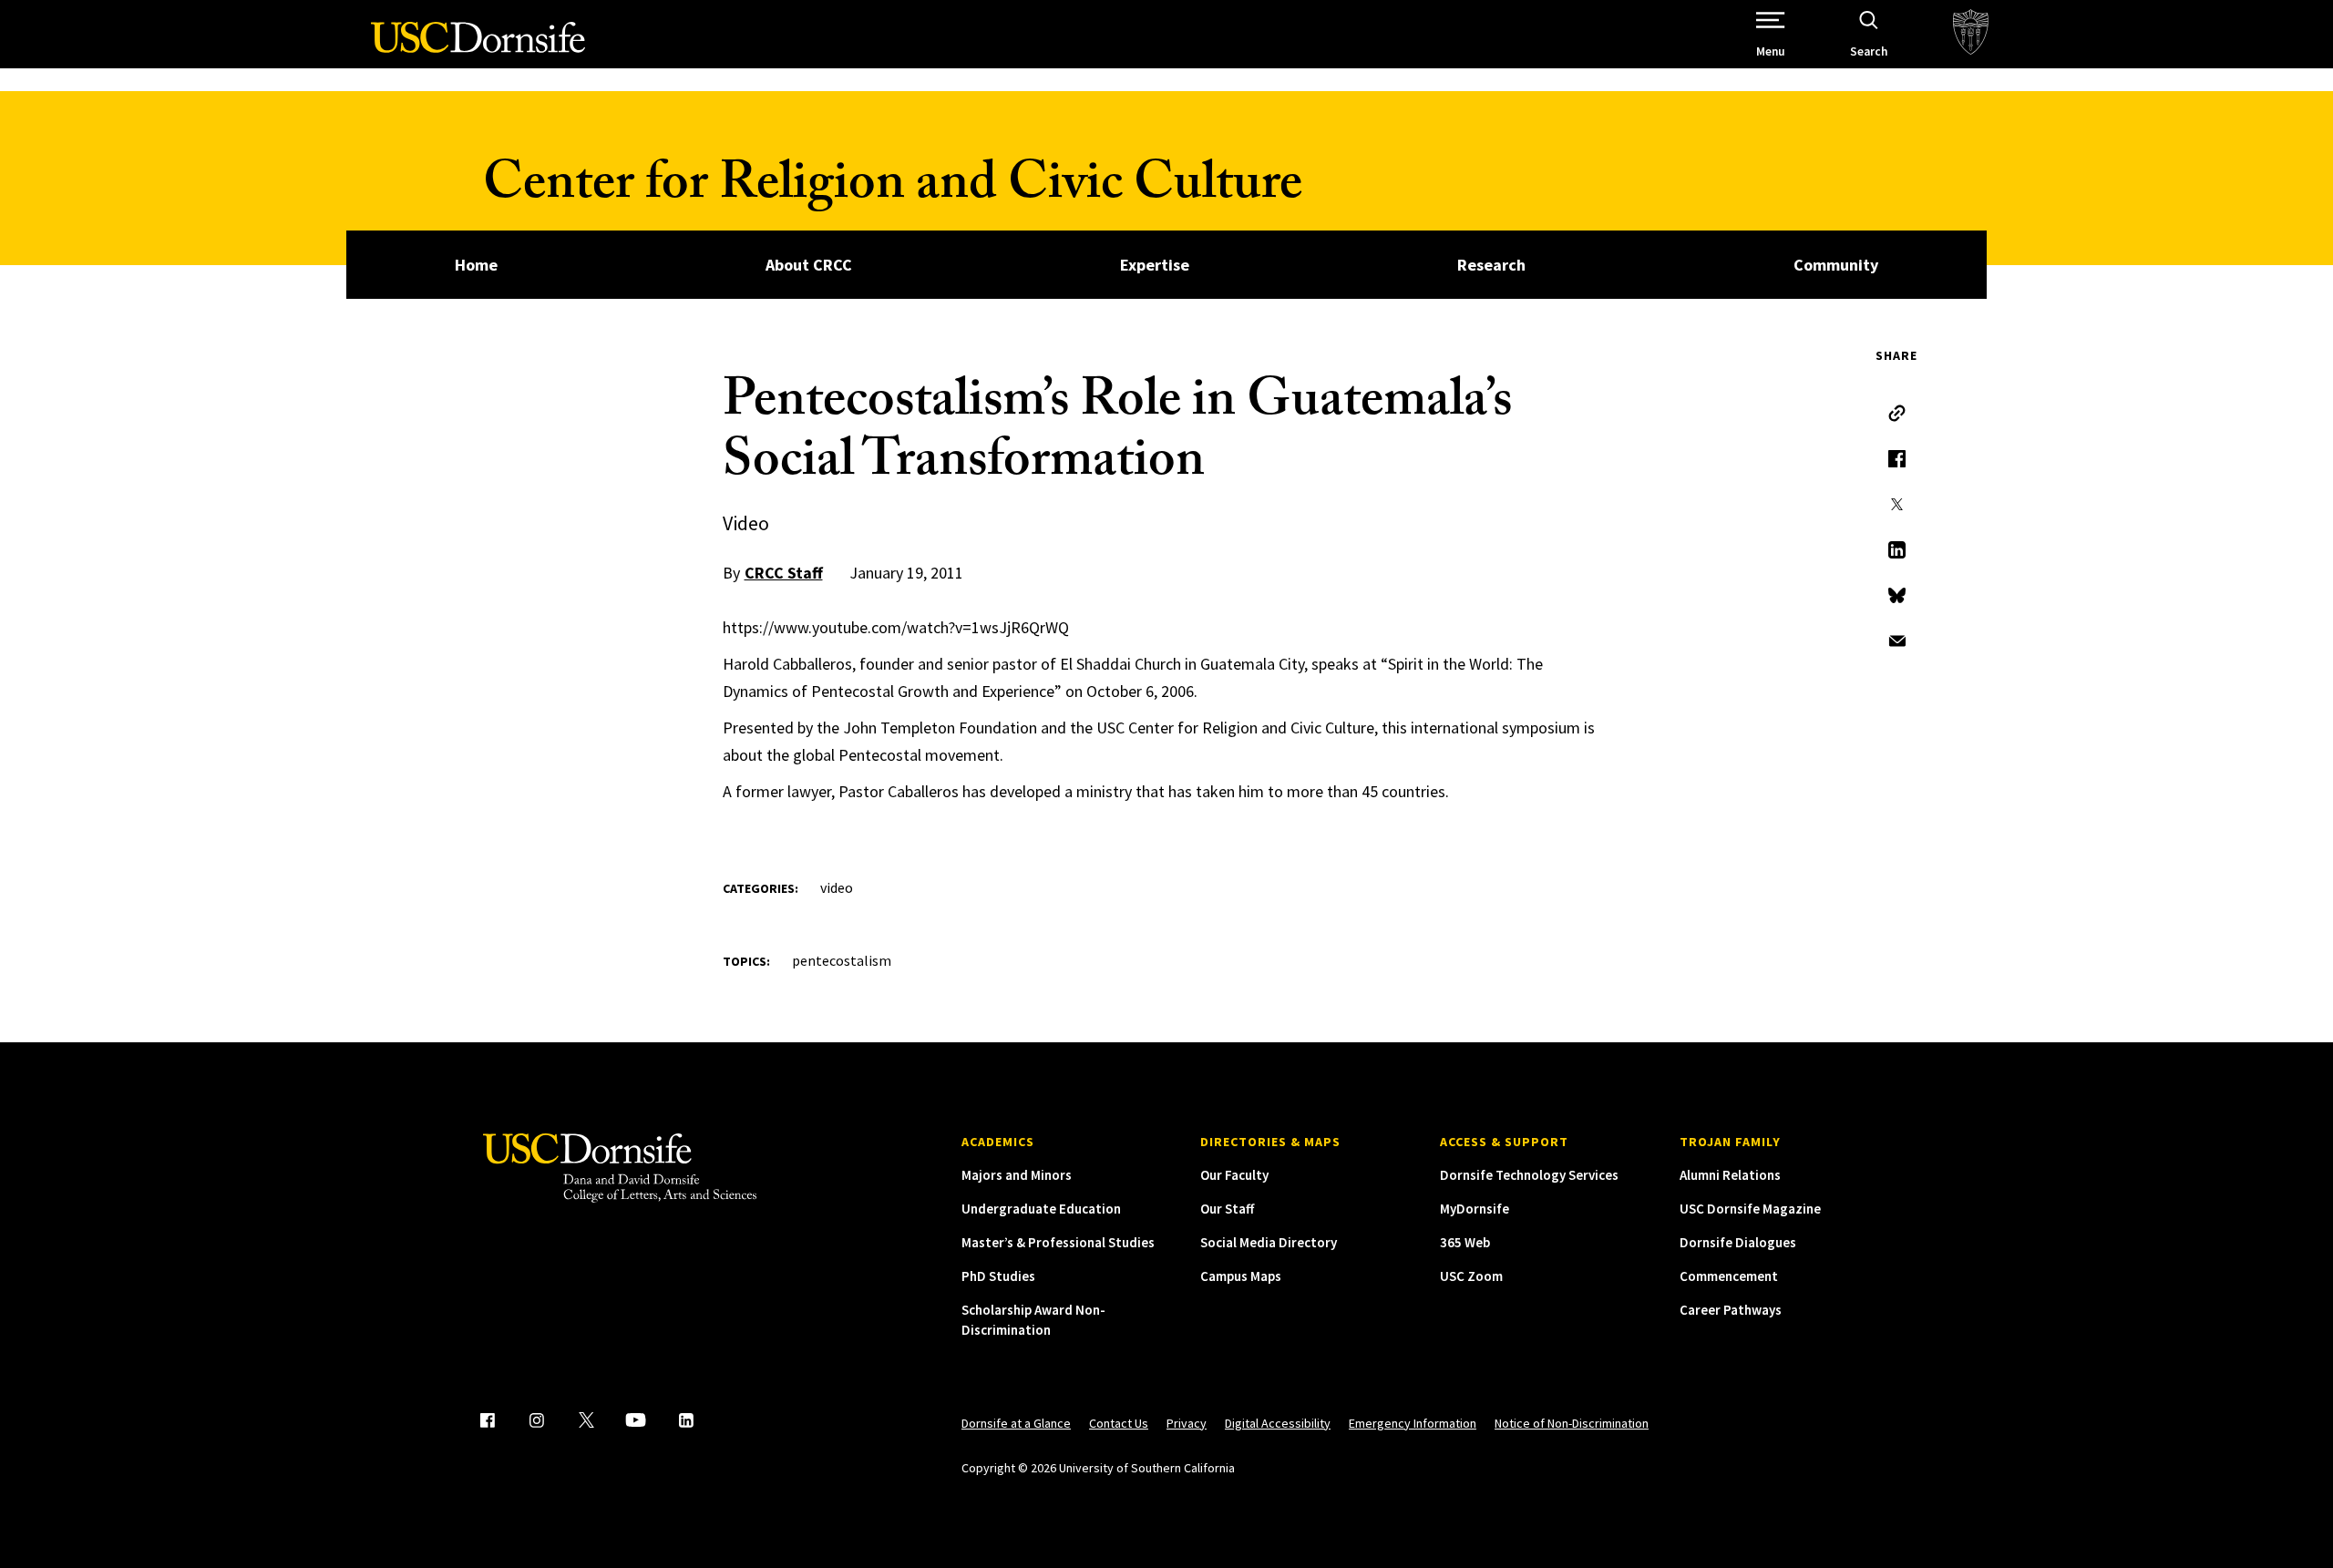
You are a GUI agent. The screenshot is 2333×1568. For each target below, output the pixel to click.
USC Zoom (1471, 1276)
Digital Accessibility (1278, 1423)
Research (1491, 265)
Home (476, 265)
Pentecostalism (842, 960)
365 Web (1465, 1242)
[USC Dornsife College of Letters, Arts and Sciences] (478, 48)
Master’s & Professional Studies (1058, 1242)
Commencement (1729, 1276)
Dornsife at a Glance (1016, 1423)
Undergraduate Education (1041, 1209)
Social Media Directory (1269, 1242)
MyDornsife (1475, 1209)
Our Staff (1227, 1209)
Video (837, 887)
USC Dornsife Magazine (1750, 1209)
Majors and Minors (1017, 1175)
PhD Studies (998, 1276)
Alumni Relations (1730, 1175)
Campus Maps (1241, 1276)
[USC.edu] (1971, 34)
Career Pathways (1731, 1310)
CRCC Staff (784, 573)
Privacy (1187, 1423)
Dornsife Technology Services (1529, 1175)
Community (1836, 265)
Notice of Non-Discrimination (1572, 1423)
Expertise (1155, 265)
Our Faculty (1234, 1175)
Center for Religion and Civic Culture (893, 189)
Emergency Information (1413, 1423)
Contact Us (1119, 1423)
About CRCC (809, 265)
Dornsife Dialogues (1738, 1242)
